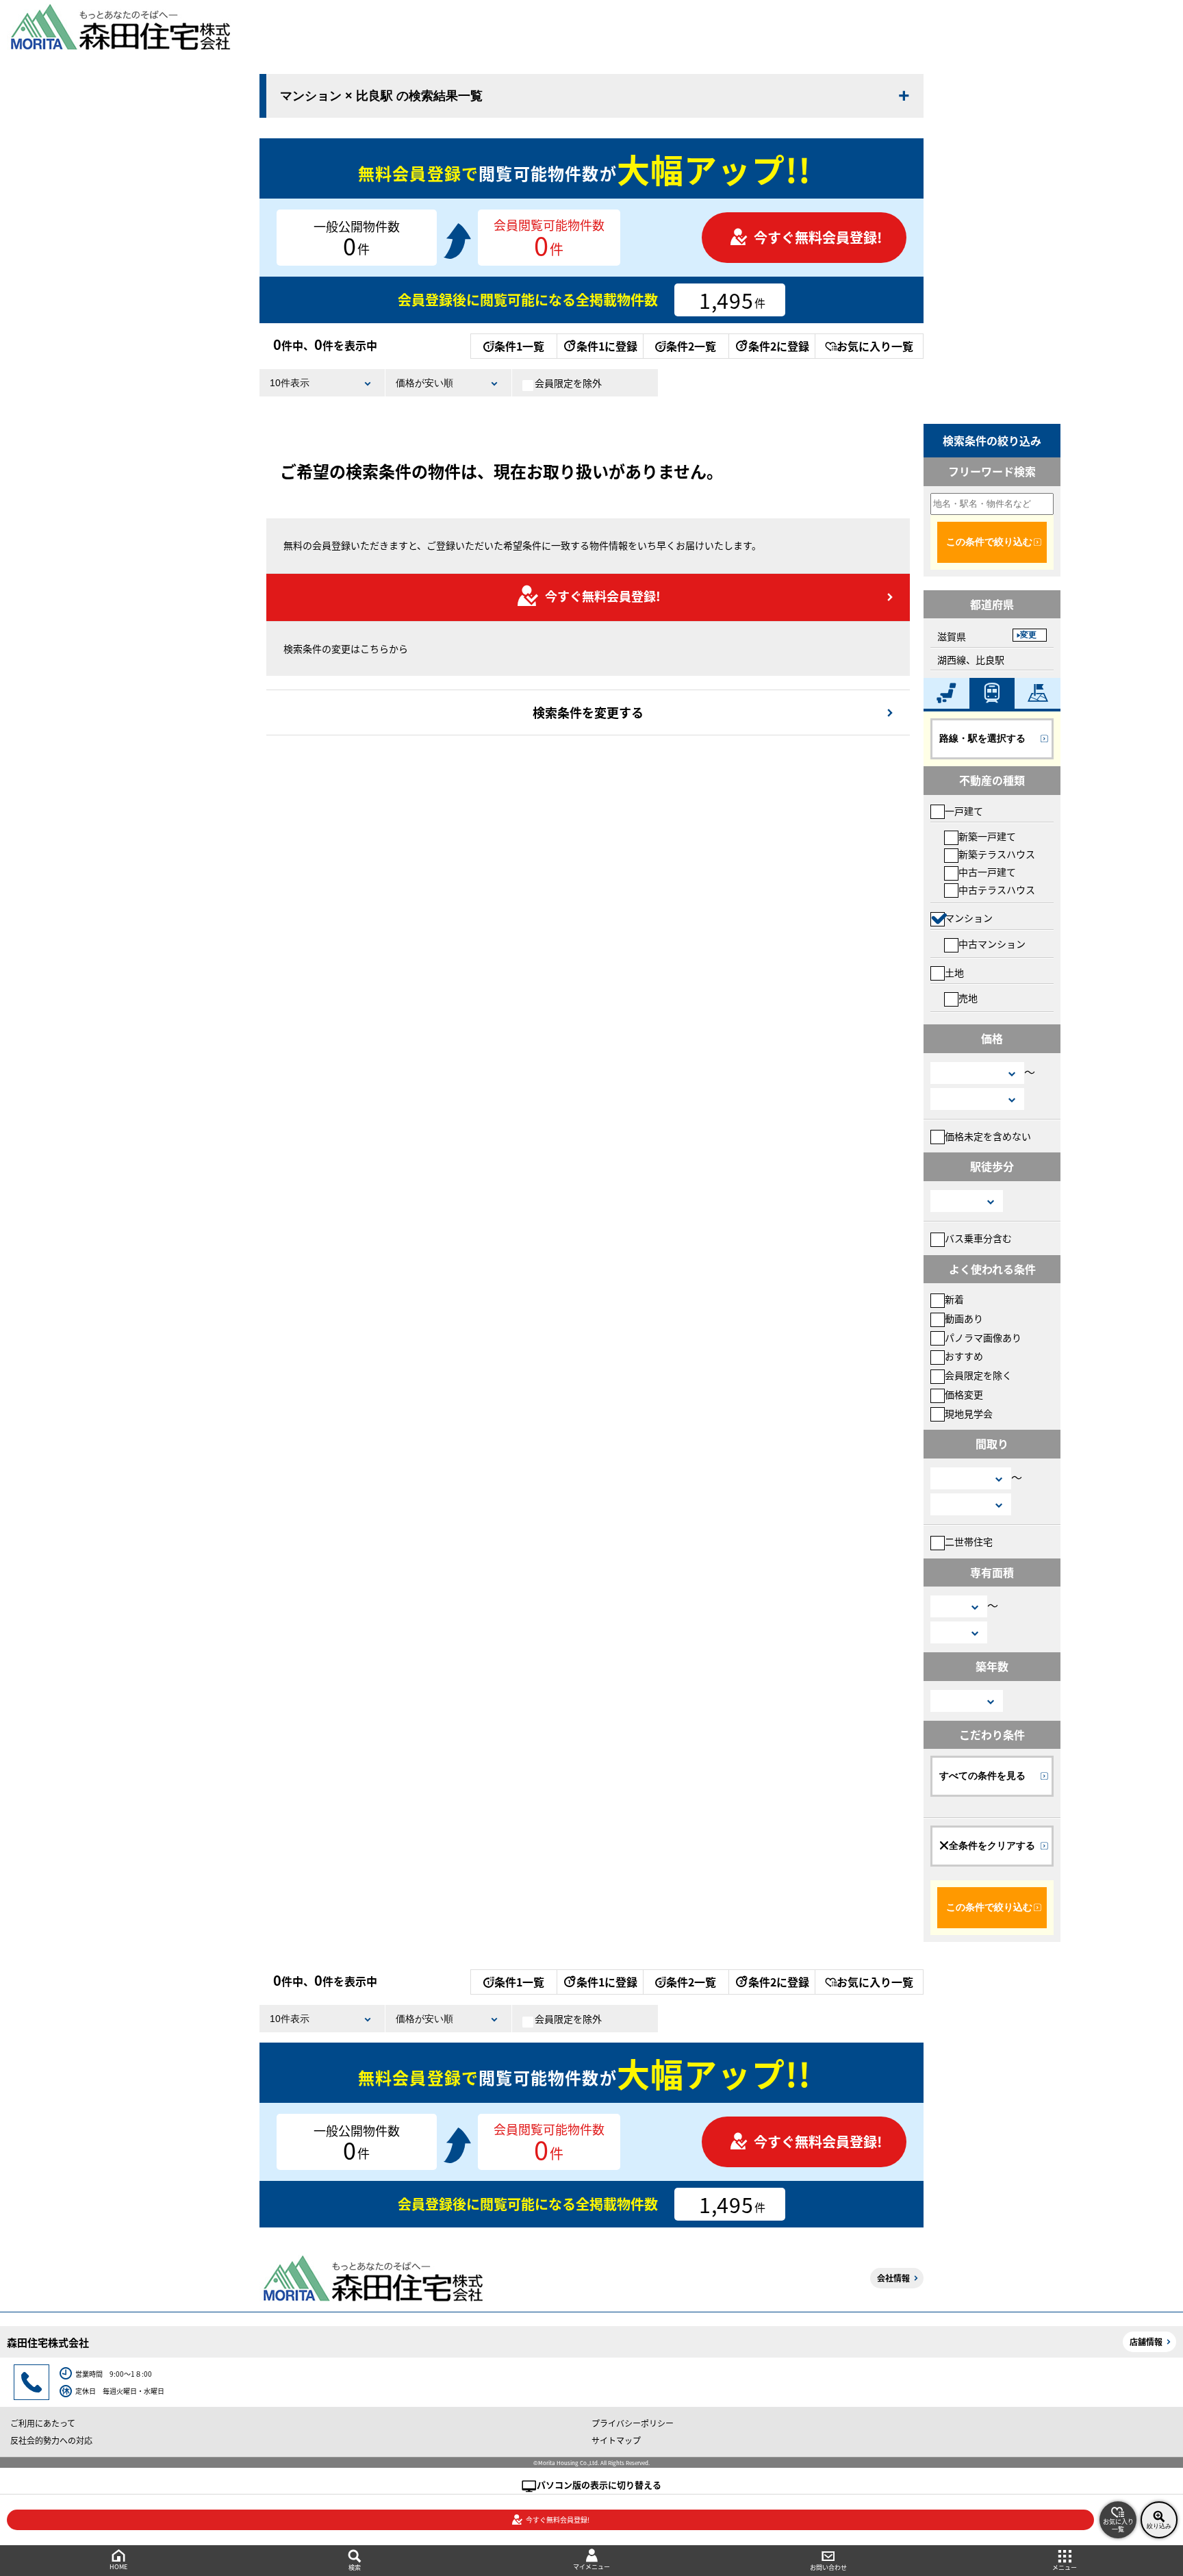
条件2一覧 (691, 346)
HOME (118, 2567)
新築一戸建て (987, 836)
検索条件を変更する (588, 712)
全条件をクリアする (992, 1845)
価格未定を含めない (988, 1136)
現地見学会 (969, 1413)
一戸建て (964, 811)
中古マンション (992, 944)
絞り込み (1159, 2526)
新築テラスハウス (997, 854)
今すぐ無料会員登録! (818, 237)
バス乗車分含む (978, 1238)
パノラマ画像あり (983, 1337)
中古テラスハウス (997, 889)
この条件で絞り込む (989, 542)
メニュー (1065, 2567)
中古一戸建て (987, 872)
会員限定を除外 (568, 383)
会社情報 (893, 2278)
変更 (1028, 635)
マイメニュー (591, 2567)
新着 (954, 1299)
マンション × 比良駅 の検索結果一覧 (381, 96)
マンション (969, 918)
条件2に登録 (779, 346)
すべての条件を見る (982, 1776)
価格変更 (964, 1394)
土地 (954, 972)
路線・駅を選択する (982, 738)
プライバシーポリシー (633, 2423)
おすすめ (964, 1356)
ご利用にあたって (43, 2423)
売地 (968, 998)
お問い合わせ (828, 2567)
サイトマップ (616, 2440)
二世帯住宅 (969, 1541)
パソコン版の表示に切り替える (599, 2485)
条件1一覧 (519, 346)
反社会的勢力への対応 (51, 2440)
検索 (355, 2567)
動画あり (964, 1318)
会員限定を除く (978, 1375)
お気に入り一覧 (875, 346)
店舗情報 (1146, 2341)
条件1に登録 (607, 346)
